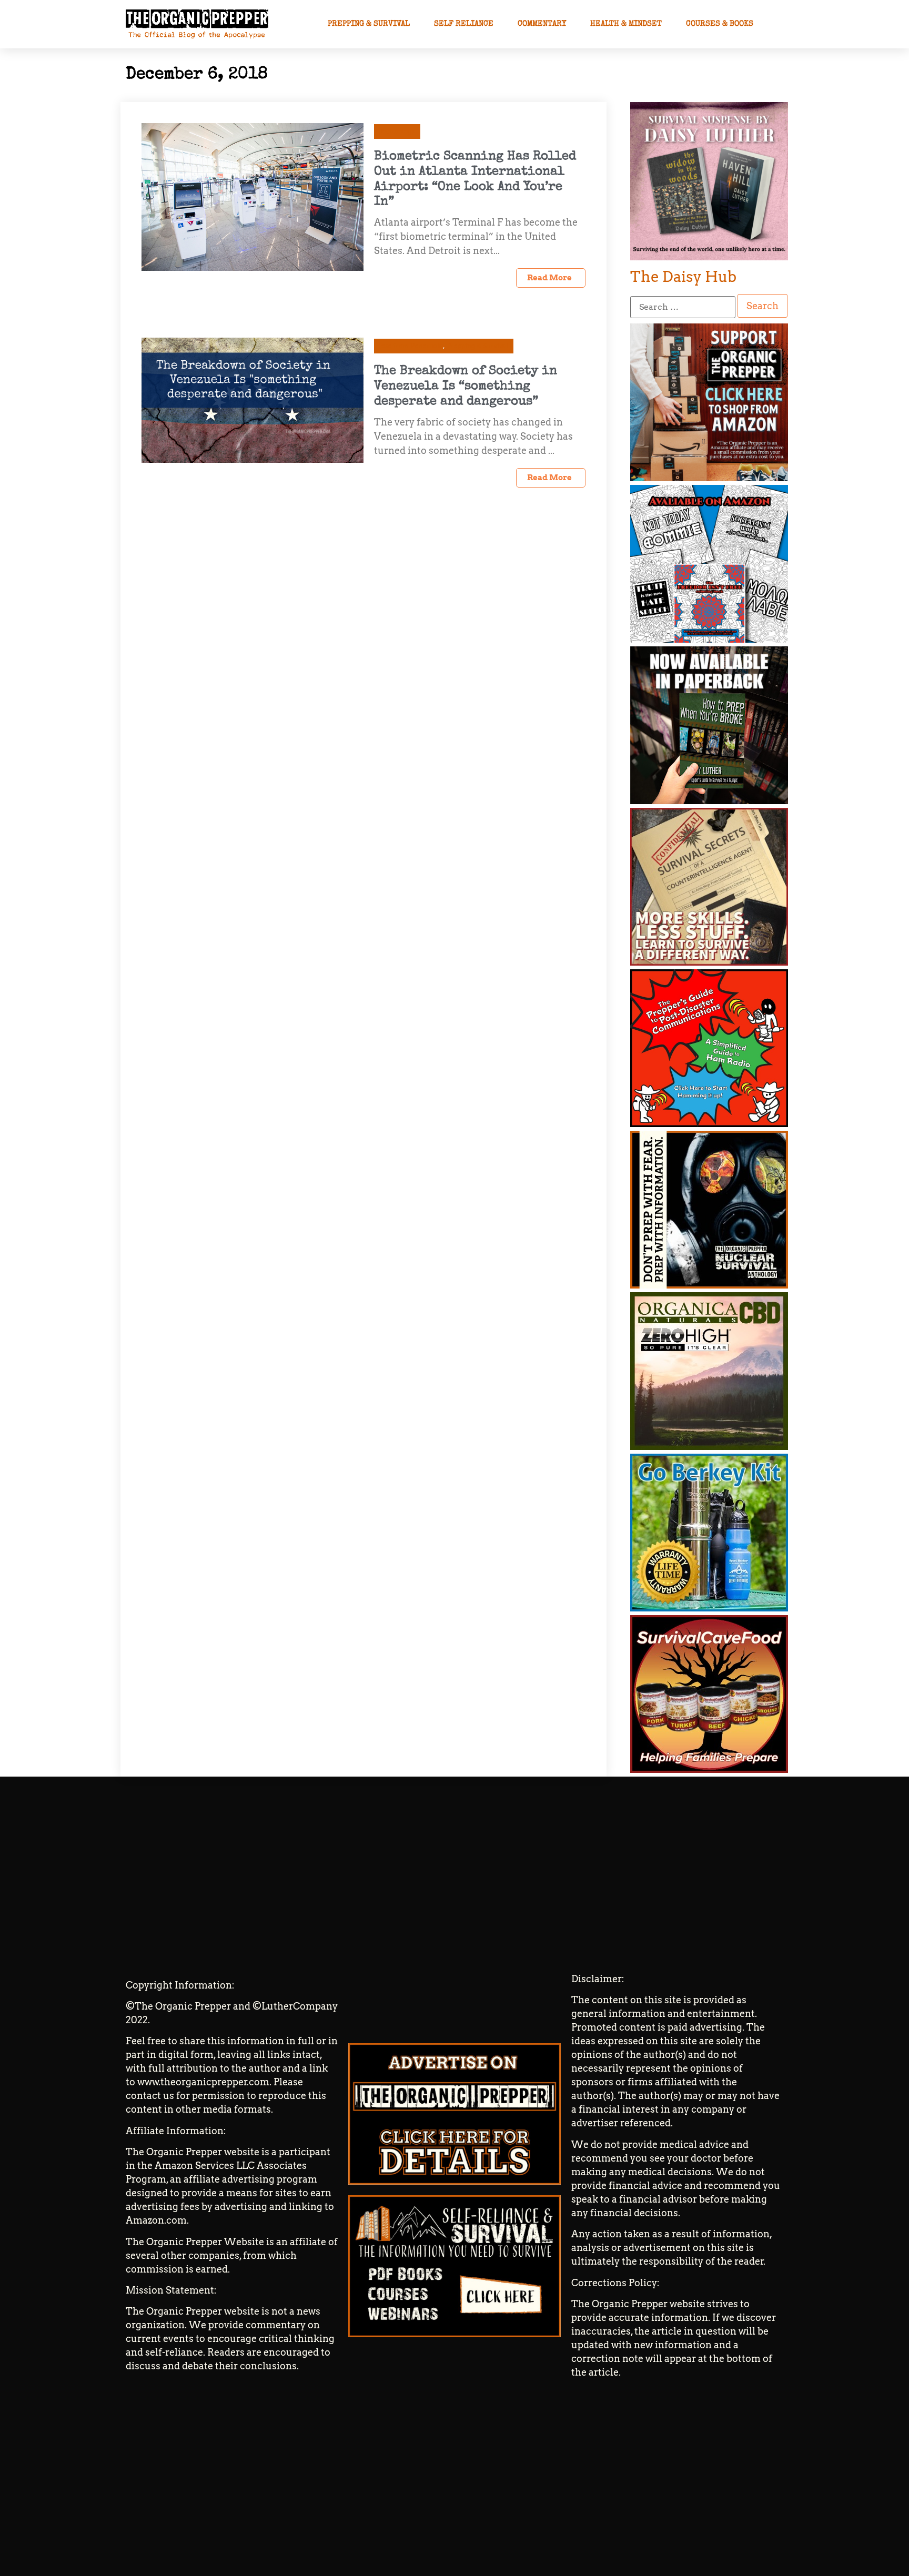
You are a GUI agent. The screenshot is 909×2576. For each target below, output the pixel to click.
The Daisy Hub (683, 277)
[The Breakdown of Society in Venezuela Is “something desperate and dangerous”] (252, 399)
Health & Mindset (626, 24)
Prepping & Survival (369, 24)
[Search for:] (683, 307)
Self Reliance (464, 24)
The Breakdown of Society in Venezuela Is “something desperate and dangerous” (466, 387)
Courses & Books (720, 24)
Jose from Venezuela (411, 346)
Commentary (542, 24)
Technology (397, 131)
